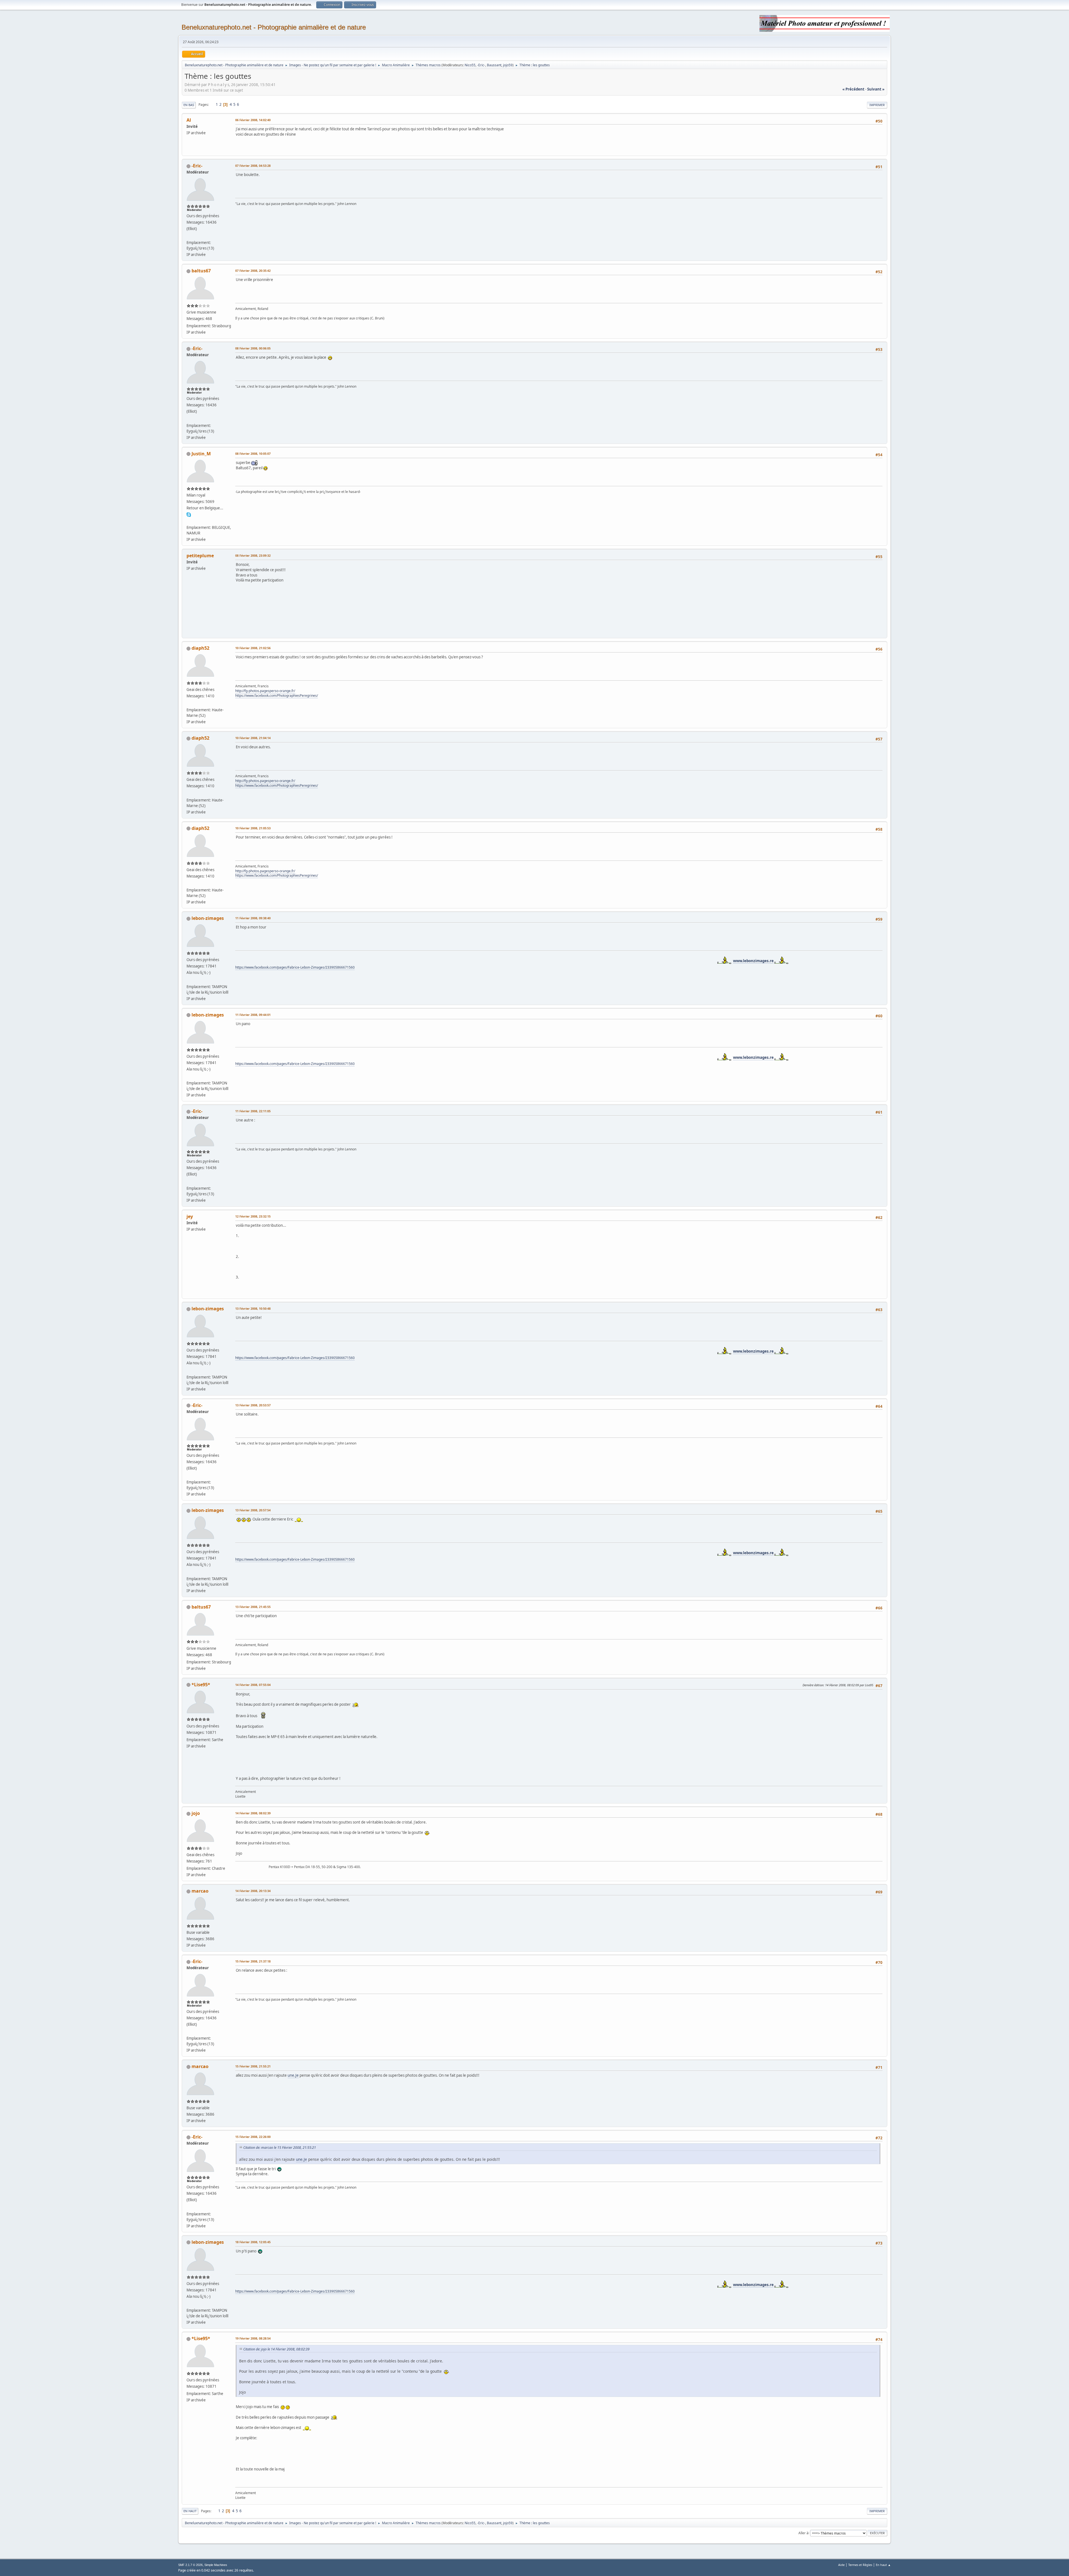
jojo (196, 1813)
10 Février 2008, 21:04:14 (253, 738)
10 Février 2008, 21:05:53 (253, 828)
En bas (189, 105)
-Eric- (481, 65)
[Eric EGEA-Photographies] (189, 236)
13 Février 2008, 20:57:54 (253, 1510)
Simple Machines (216, 2565)
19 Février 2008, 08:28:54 (253, 2338)
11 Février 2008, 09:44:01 (253, 1015)
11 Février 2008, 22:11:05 (253, 1111)
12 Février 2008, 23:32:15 (253, 1216)
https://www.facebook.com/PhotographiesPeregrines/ (277, 696)
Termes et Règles (860, 2565)
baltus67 (201, 271)
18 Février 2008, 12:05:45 (253, 2242)
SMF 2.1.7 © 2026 (190, 2565)
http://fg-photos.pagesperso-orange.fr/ (265, 691)
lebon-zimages (208, 918)
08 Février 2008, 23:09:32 (253, 555)
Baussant (494, 65)
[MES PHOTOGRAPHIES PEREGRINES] (189, 703)
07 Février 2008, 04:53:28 (253, 166)
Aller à (803, 2533)
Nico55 (470, 65)
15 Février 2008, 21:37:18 (253, 1961)
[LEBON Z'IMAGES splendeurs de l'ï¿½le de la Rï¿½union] (189, 980)
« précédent (853, 89)
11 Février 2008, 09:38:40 (253, 918)
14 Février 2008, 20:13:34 (253, 1891)
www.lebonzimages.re (563, 961)
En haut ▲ (883, 2565)
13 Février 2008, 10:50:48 (253, 1308)
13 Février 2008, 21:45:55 (253, 1607)
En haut (190, 2511)
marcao (200, 1891)
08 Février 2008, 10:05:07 (253, 454)
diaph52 (200, 648)
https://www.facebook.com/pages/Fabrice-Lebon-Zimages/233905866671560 (295, 967)
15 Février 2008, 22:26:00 (253, 2137)
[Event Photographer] (189, 521)
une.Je (293, 2075)
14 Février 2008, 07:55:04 (253, 1685)
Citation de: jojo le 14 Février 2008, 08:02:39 (276, 2349)
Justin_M (201, 454)
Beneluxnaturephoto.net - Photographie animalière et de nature (274, 27)
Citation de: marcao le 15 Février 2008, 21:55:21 (280, 2148)
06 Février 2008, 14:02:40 (253, 120)
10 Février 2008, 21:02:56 (253, 648)
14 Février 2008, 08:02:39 (253, 1813)
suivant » (876, 89)
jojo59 (508, 65)
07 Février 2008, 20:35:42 (253, 271)
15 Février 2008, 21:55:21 (253, 2066)
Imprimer (877, 105)
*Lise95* (201, 1685)
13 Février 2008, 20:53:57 (253, 1405)
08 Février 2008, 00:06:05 (253, 348)
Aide (841, 2565)
